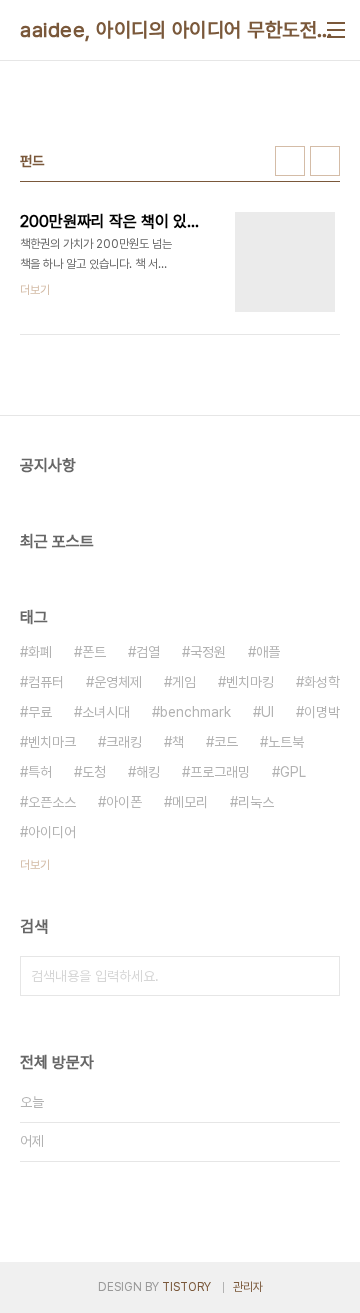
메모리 (190, 802)
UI (267, 712)
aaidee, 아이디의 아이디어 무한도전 (168, 30)
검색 (320, 976)
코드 (226, 742)
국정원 (208, 652)
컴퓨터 (46, 682)
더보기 (35, 865)
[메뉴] (336, 30)
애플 (268, 652)
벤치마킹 (250, 682)
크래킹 (124, 742)
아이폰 (124, 802)
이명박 (322, 712)
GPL (293, 772)
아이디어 (52, 832)
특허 (40, 772)
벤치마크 (52, 742)
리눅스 (256, 802)
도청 (94, 772)
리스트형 (325, 161)
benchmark (195, 712)
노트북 (286, 742)
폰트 (94, 652)
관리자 (248, 1287)
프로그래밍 (220, 772)
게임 (184, 682)
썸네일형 (290, 161)
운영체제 (118, 682)
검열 (148, 652)
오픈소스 (52, 802)
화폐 (40, 652)
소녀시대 (106, 712)
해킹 (148, 772)
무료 (40, 712)
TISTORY (186, 1287)
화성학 (322, 682)
